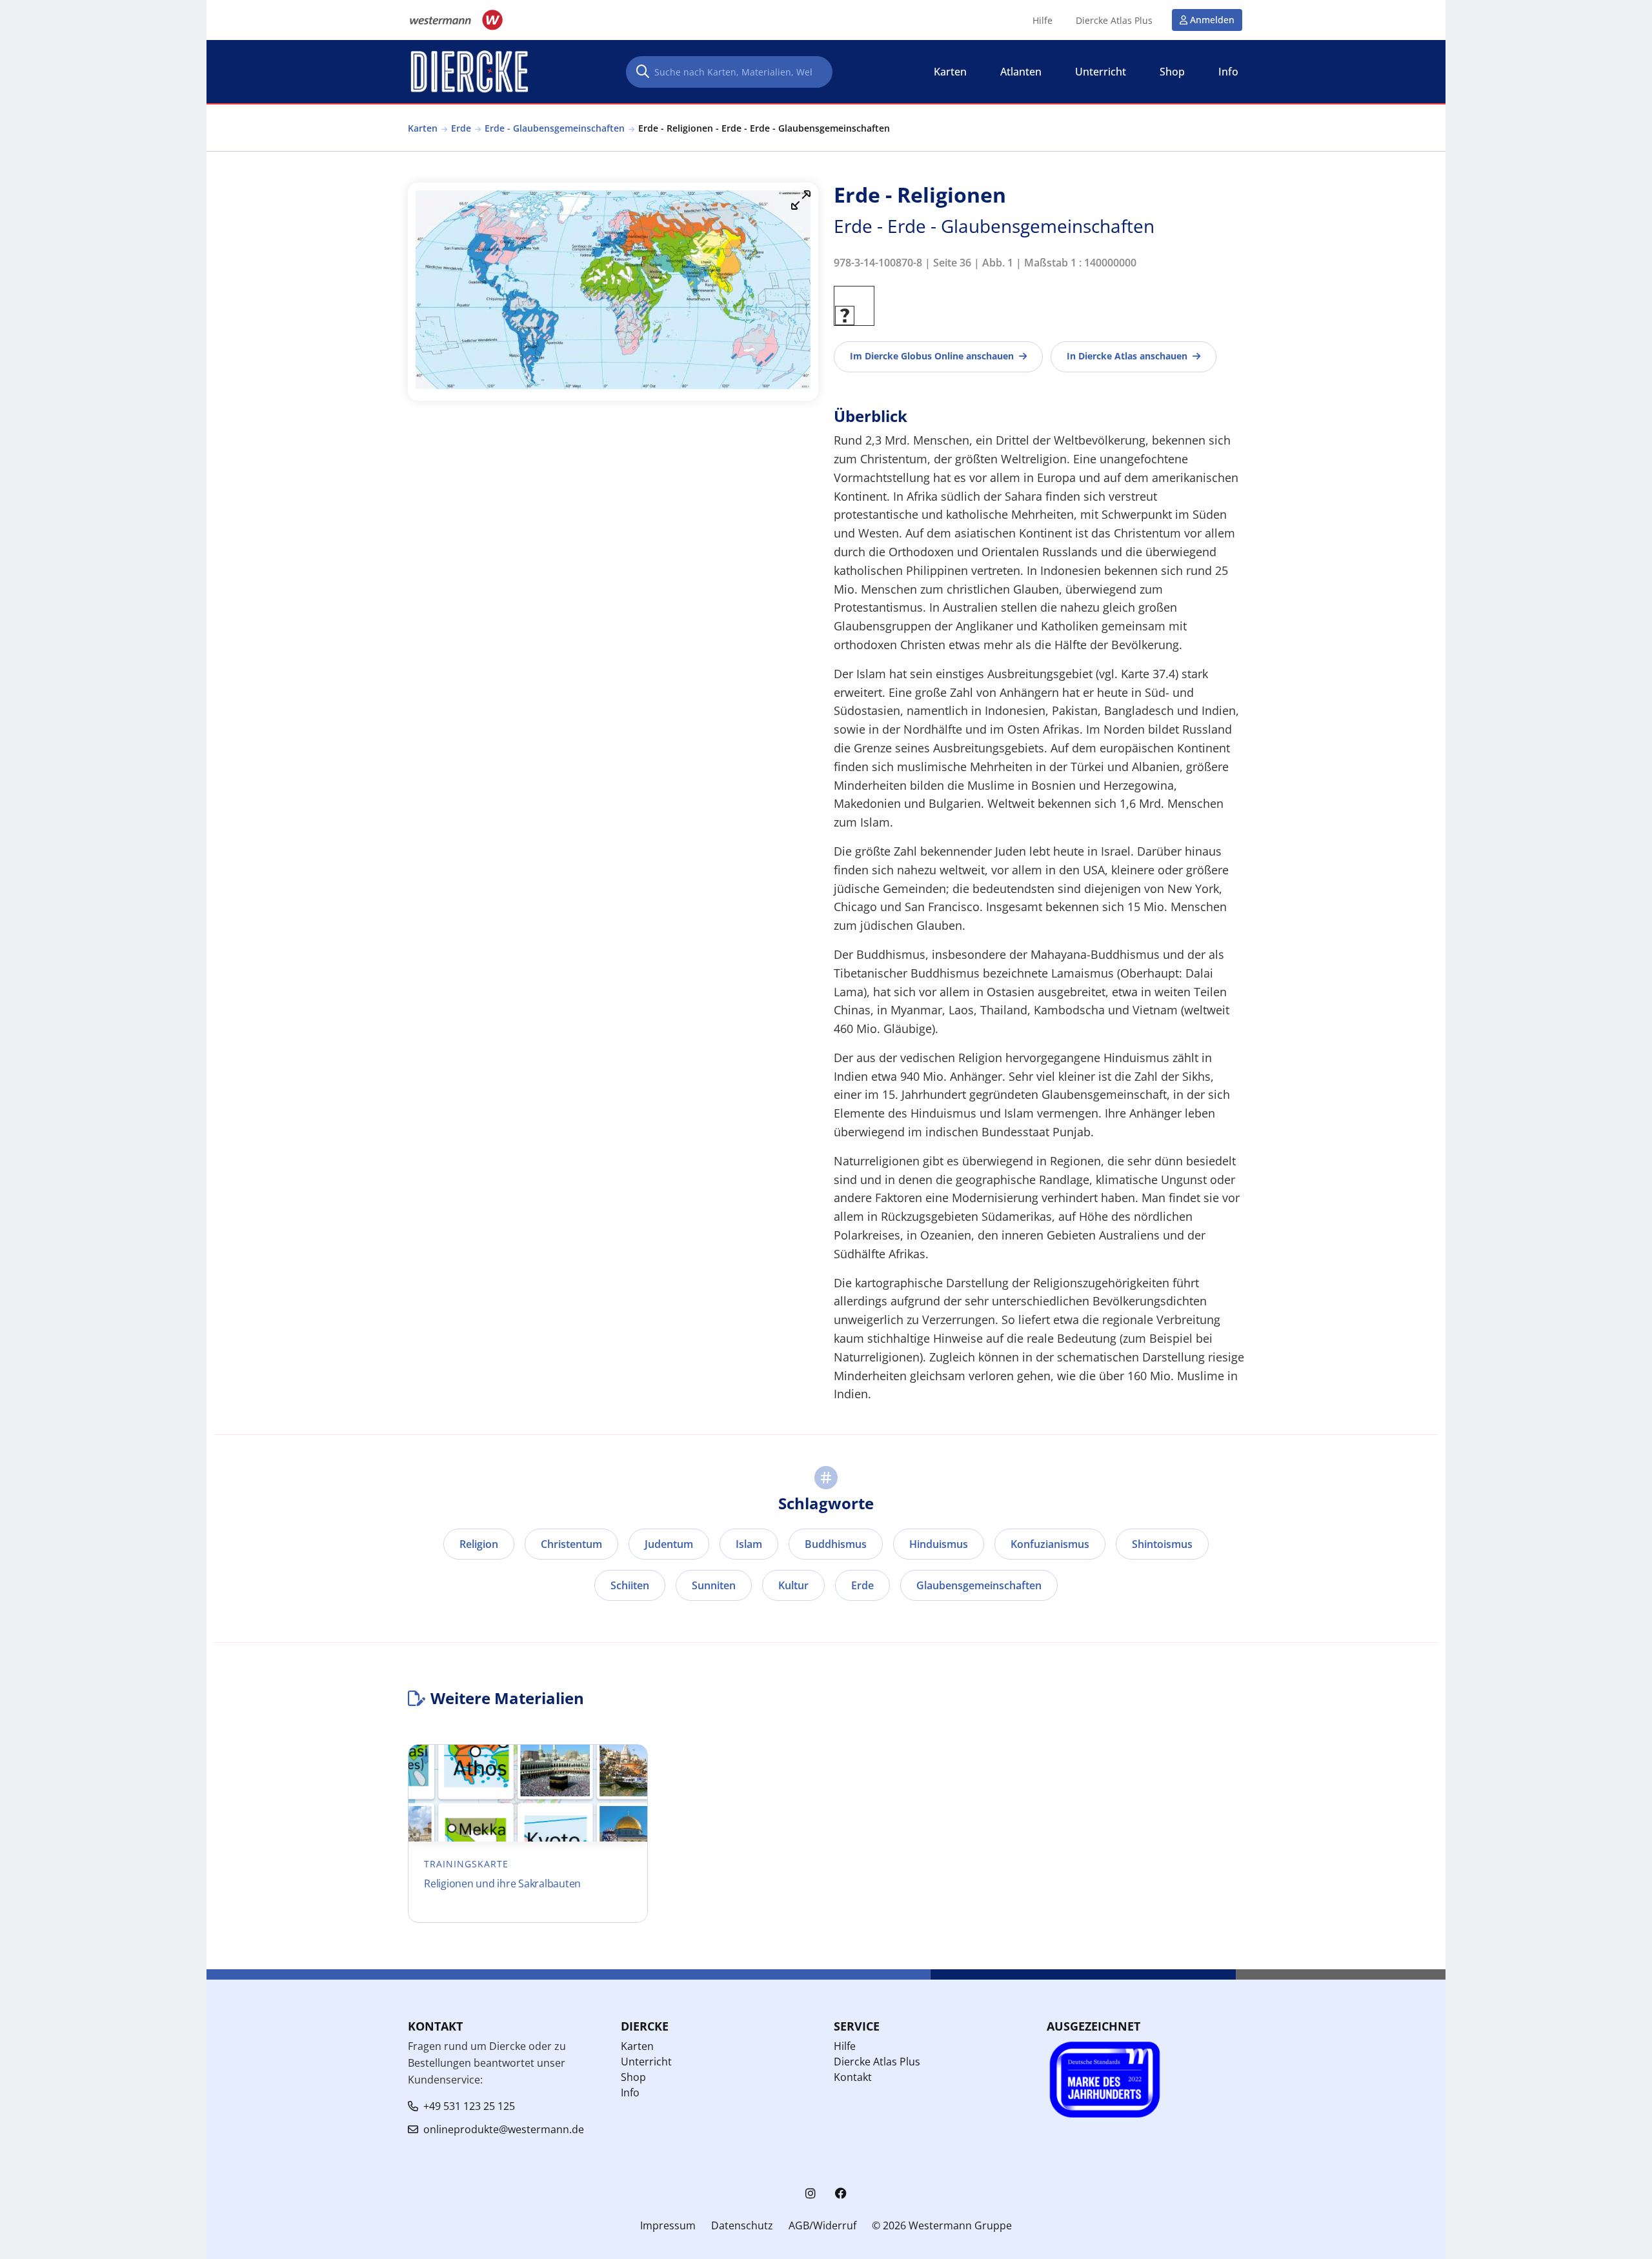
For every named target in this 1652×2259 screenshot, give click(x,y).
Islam (749, 1544)
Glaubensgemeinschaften (979, 1585)
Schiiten (630, 1585)
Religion (479, 1544)
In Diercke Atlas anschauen (1127, 356)
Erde (461, 128)
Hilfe (1043, 21)
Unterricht (646, 2062)
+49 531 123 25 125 (469, 2106)
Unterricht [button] (1101, 72)
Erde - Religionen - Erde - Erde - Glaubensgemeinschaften (764, 128)
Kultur (793, 1585)
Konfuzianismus (1050, 1544)
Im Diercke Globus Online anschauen (932, 356)
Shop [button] (1172, 72)
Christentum (571, 1544)
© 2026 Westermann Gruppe (942, 2225)
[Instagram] (811, 2194)
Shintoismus (1162, 1544)
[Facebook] (841, 2194)
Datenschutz (742, 2225)
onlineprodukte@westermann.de (504, 2129)
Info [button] (1228, 72)
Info (630, 2093)
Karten (423, 128)
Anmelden (1212, 20)
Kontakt (853, 2077)
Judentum (669, 1544)
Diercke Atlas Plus (1114, 21)
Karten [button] (950, 72)
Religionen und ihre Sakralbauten (502, 1883)
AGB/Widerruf (822, 2225)
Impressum (668, 2225)
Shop (633, 2077)
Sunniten (714, 1585)
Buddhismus (836, 1544)
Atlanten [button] (1021, 72)
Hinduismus (939, 1544)
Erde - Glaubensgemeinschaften (555, 128)
